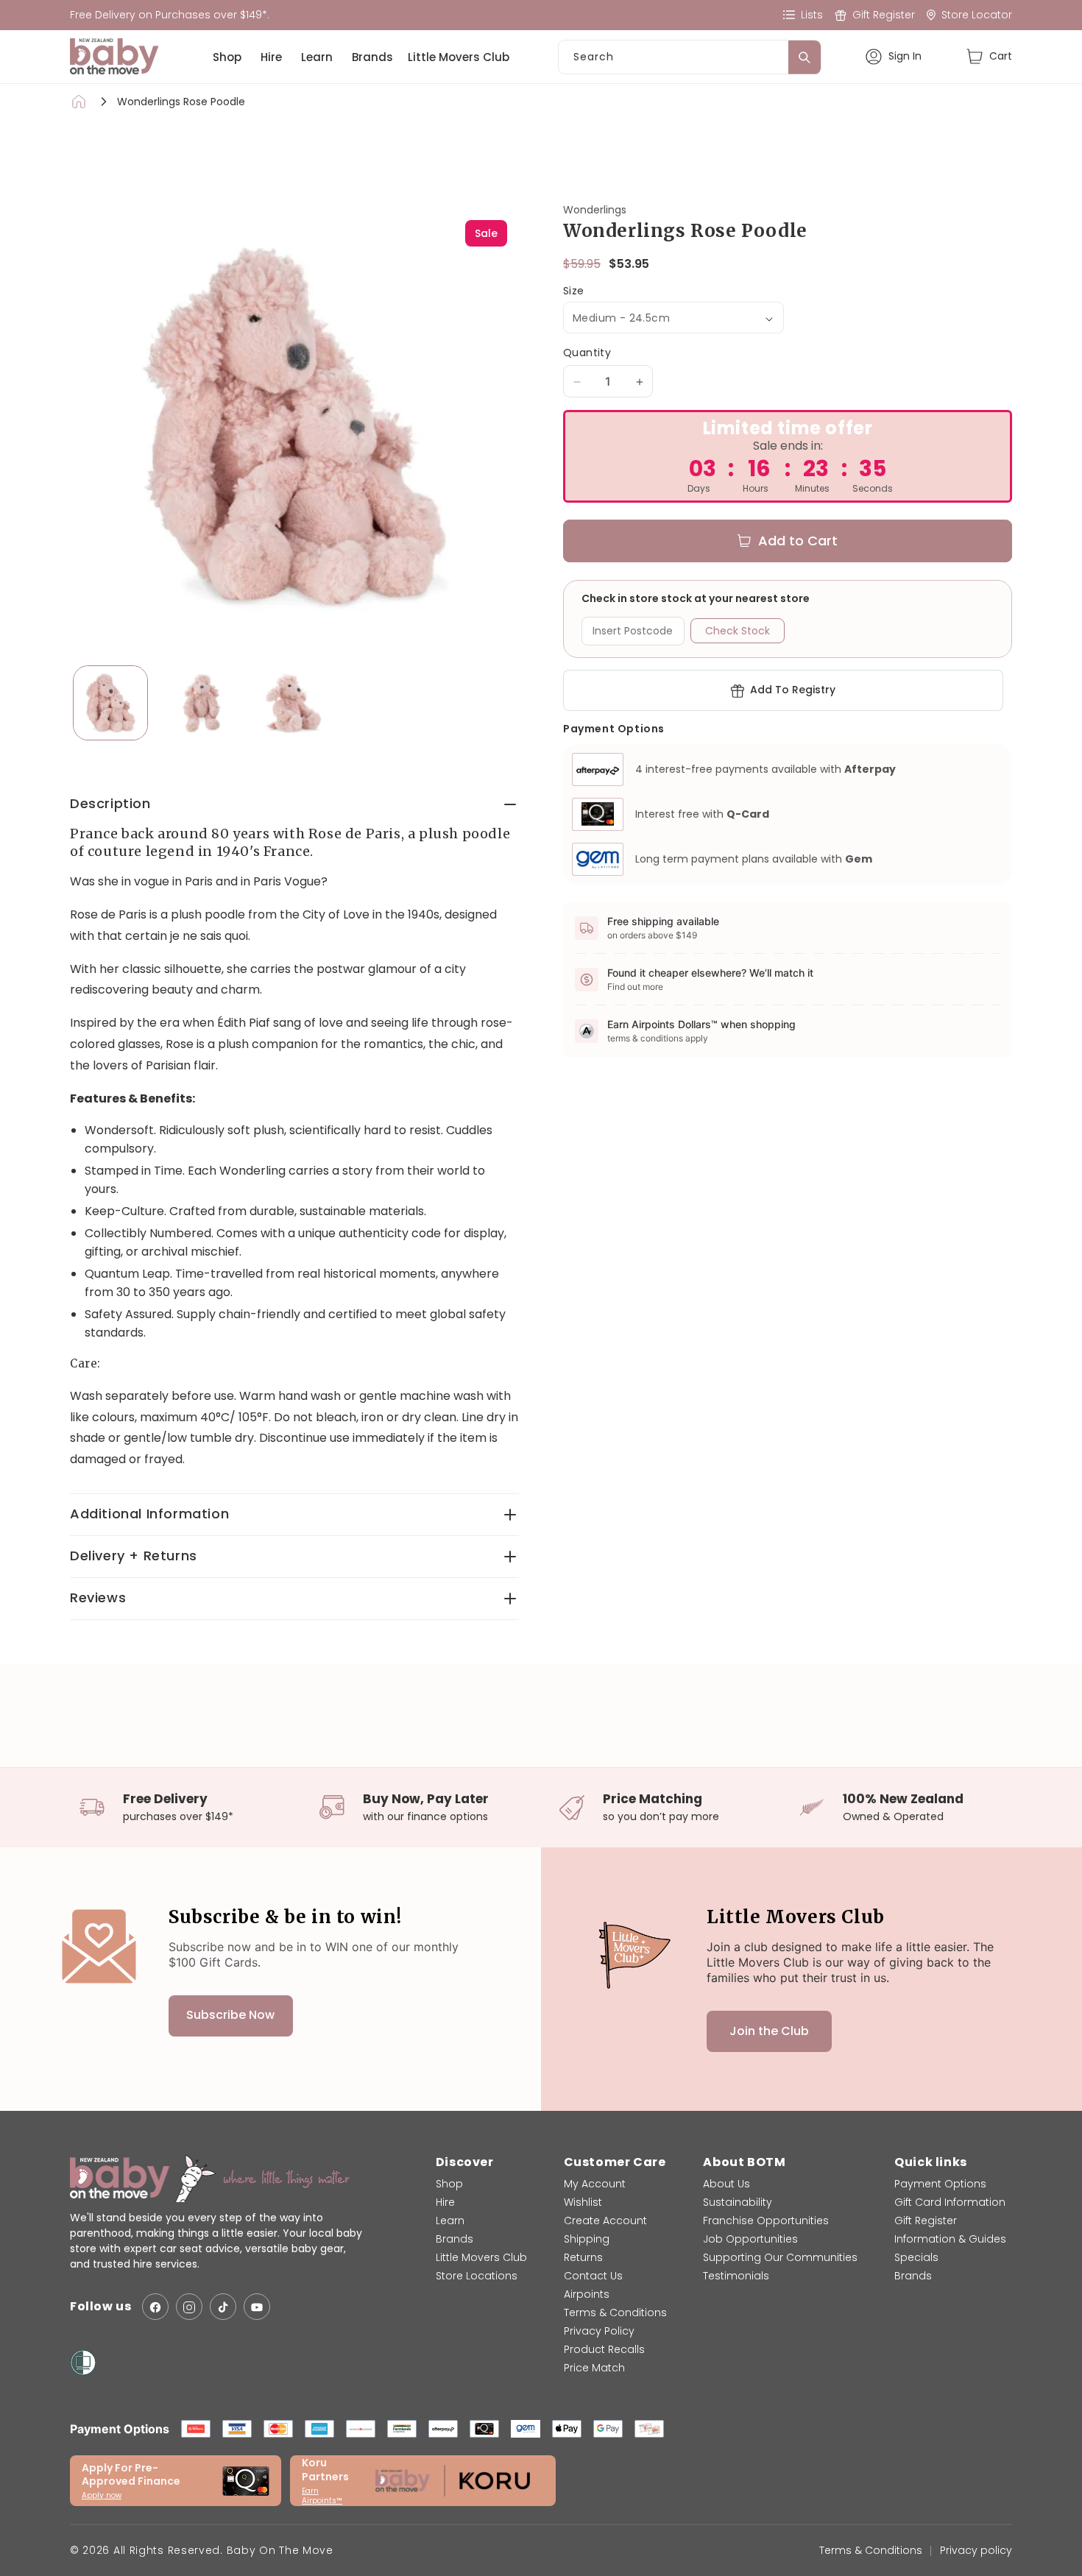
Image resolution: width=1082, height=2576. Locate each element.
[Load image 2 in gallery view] (202, 703)
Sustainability (738, 2202)
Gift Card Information (950, 2202)
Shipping (587, 2239)
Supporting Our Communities (780, 2257)
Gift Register (926, 2221)
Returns (583, 2257)
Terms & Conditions (615, 2313)
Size (574, 292)
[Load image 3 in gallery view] (293, 703)
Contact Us (593, 2276)
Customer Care (615, 2162)
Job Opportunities (750, 2239)
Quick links (931, 2162)
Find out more (635, 987)
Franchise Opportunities (766, 2221)
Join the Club (769, 2031)
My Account (595, 2184)
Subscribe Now (230, 2016)
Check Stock (738, 631)
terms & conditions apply (658, 1038)
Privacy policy (976, 2550)
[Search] (805, 57)
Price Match (594, 2368)
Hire (271, 57)
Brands (372, 57)
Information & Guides (950, 2239)
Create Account (605, 2221)
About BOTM (744, 2162)
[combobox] (690, 57)
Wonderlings (595, 210)
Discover (465, 2162)
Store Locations (477, 2276)
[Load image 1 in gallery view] (110, 703)
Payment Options (940, 2184)
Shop (227, 57)
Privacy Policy (599, 2331)
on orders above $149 (652, 935)
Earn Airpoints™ (322, 2496)
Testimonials (736, 2276)
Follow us (100, 2307)
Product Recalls (604, 2349)
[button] (989, 56)
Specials (916, 2257)
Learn (317, 57)
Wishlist (583, 2202)
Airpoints (587, 2294)
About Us (726, 2184)
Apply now (102, 2495)
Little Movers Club (459, 57)
